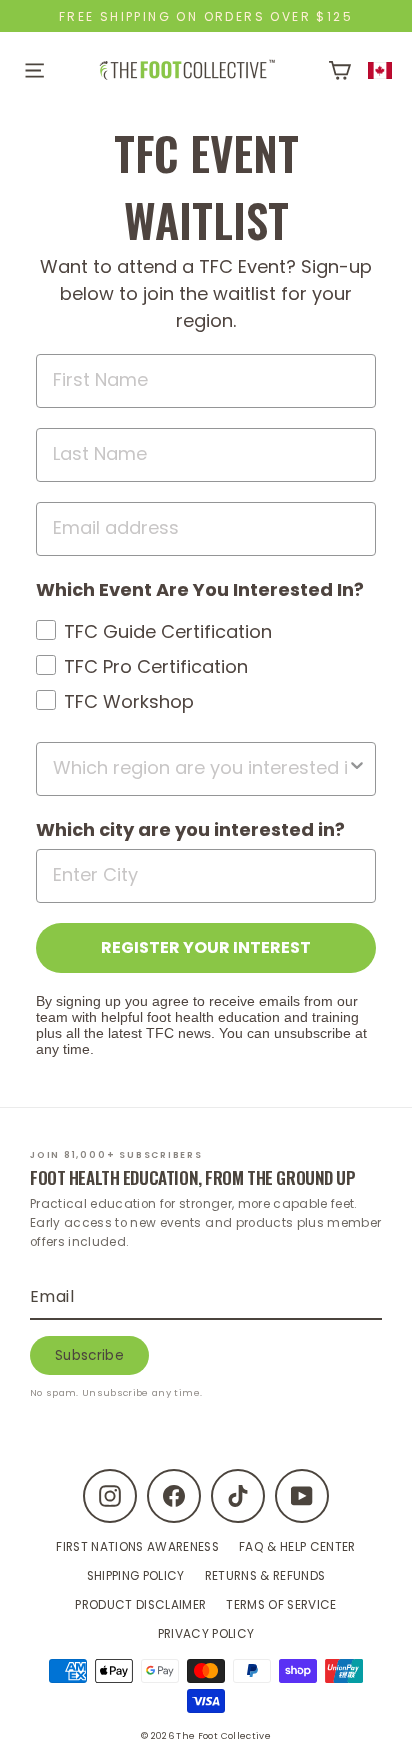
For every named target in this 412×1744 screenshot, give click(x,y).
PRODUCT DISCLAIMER (140, 1605)
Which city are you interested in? (190, 829)
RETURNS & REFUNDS (265, 1576)
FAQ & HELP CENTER (297, 1547)
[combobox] (380, 70)
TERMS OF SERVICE (281, 1605)
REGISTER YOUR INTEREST (206, 947)
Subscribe (89, 1355)
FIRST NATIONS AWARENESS (137, 1547)
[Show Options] (357, 769)
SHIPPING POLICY (136, 1576)
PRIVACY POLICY (206, 1634)
